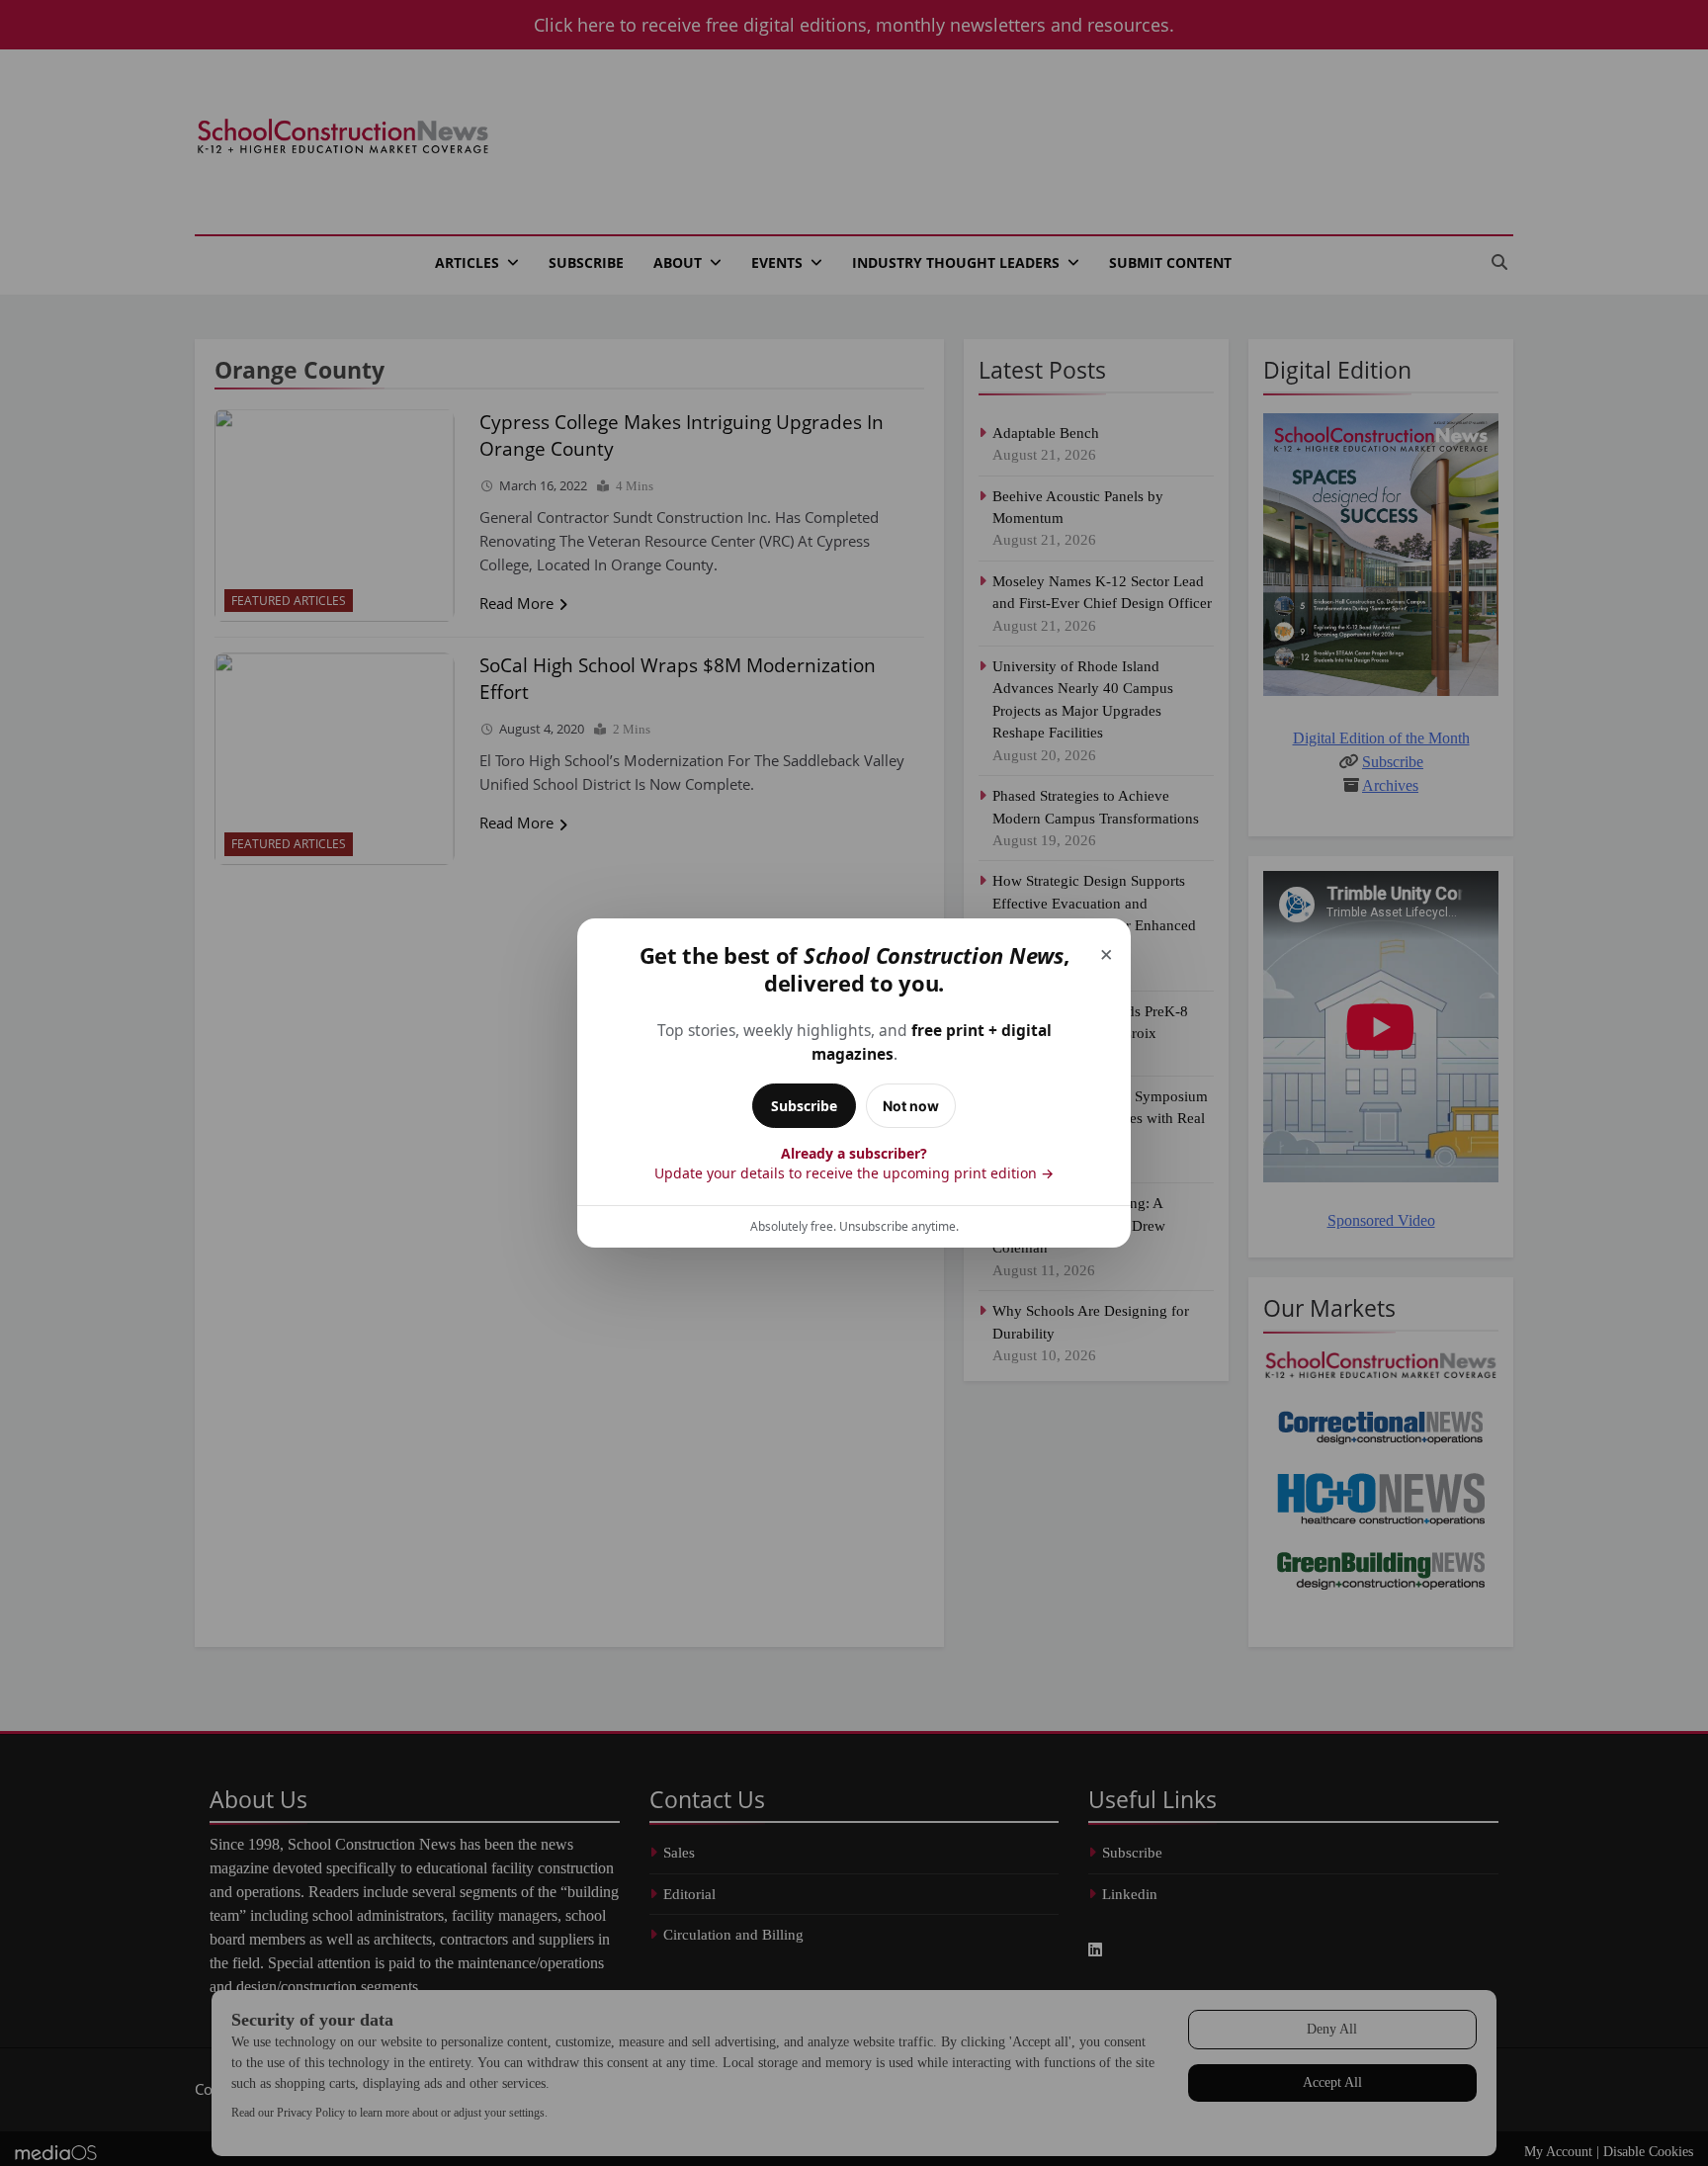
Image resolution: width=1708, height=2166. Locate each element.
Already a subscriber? (854, 1163)
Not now (911, 1106)
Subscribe (804, 1106)
